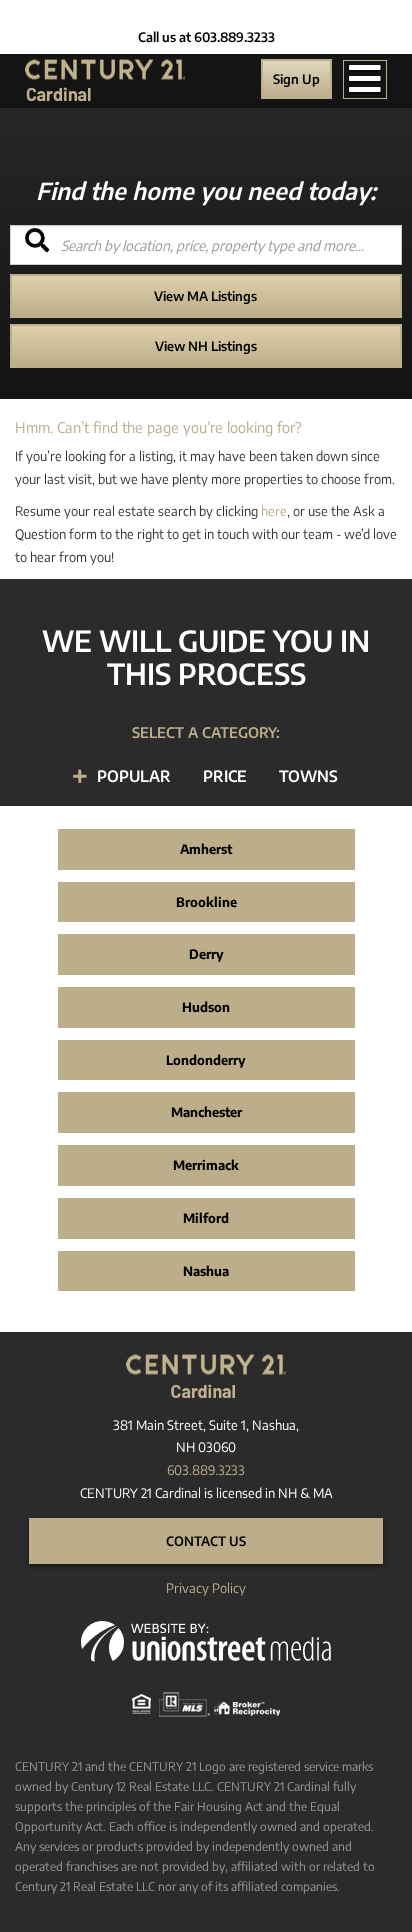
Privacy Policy (206, 1588)
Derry (206, 954)
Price (225, 775)
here (274, 511)
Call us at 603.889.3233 (206, 37)
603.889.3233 (206, 1470)
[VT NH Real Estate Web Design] (206, 1640)
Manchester (206, 1112)
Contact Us (206, 1541)
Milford (206, 1218)
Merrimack (206, 1165)
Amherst (206, 849)
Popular (134, 775)
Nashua (206, 1271)
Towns (308, 775)
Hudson (206, 1007)
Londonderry (206, 1060)
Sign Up (296, 79)
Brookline (206, 902)
